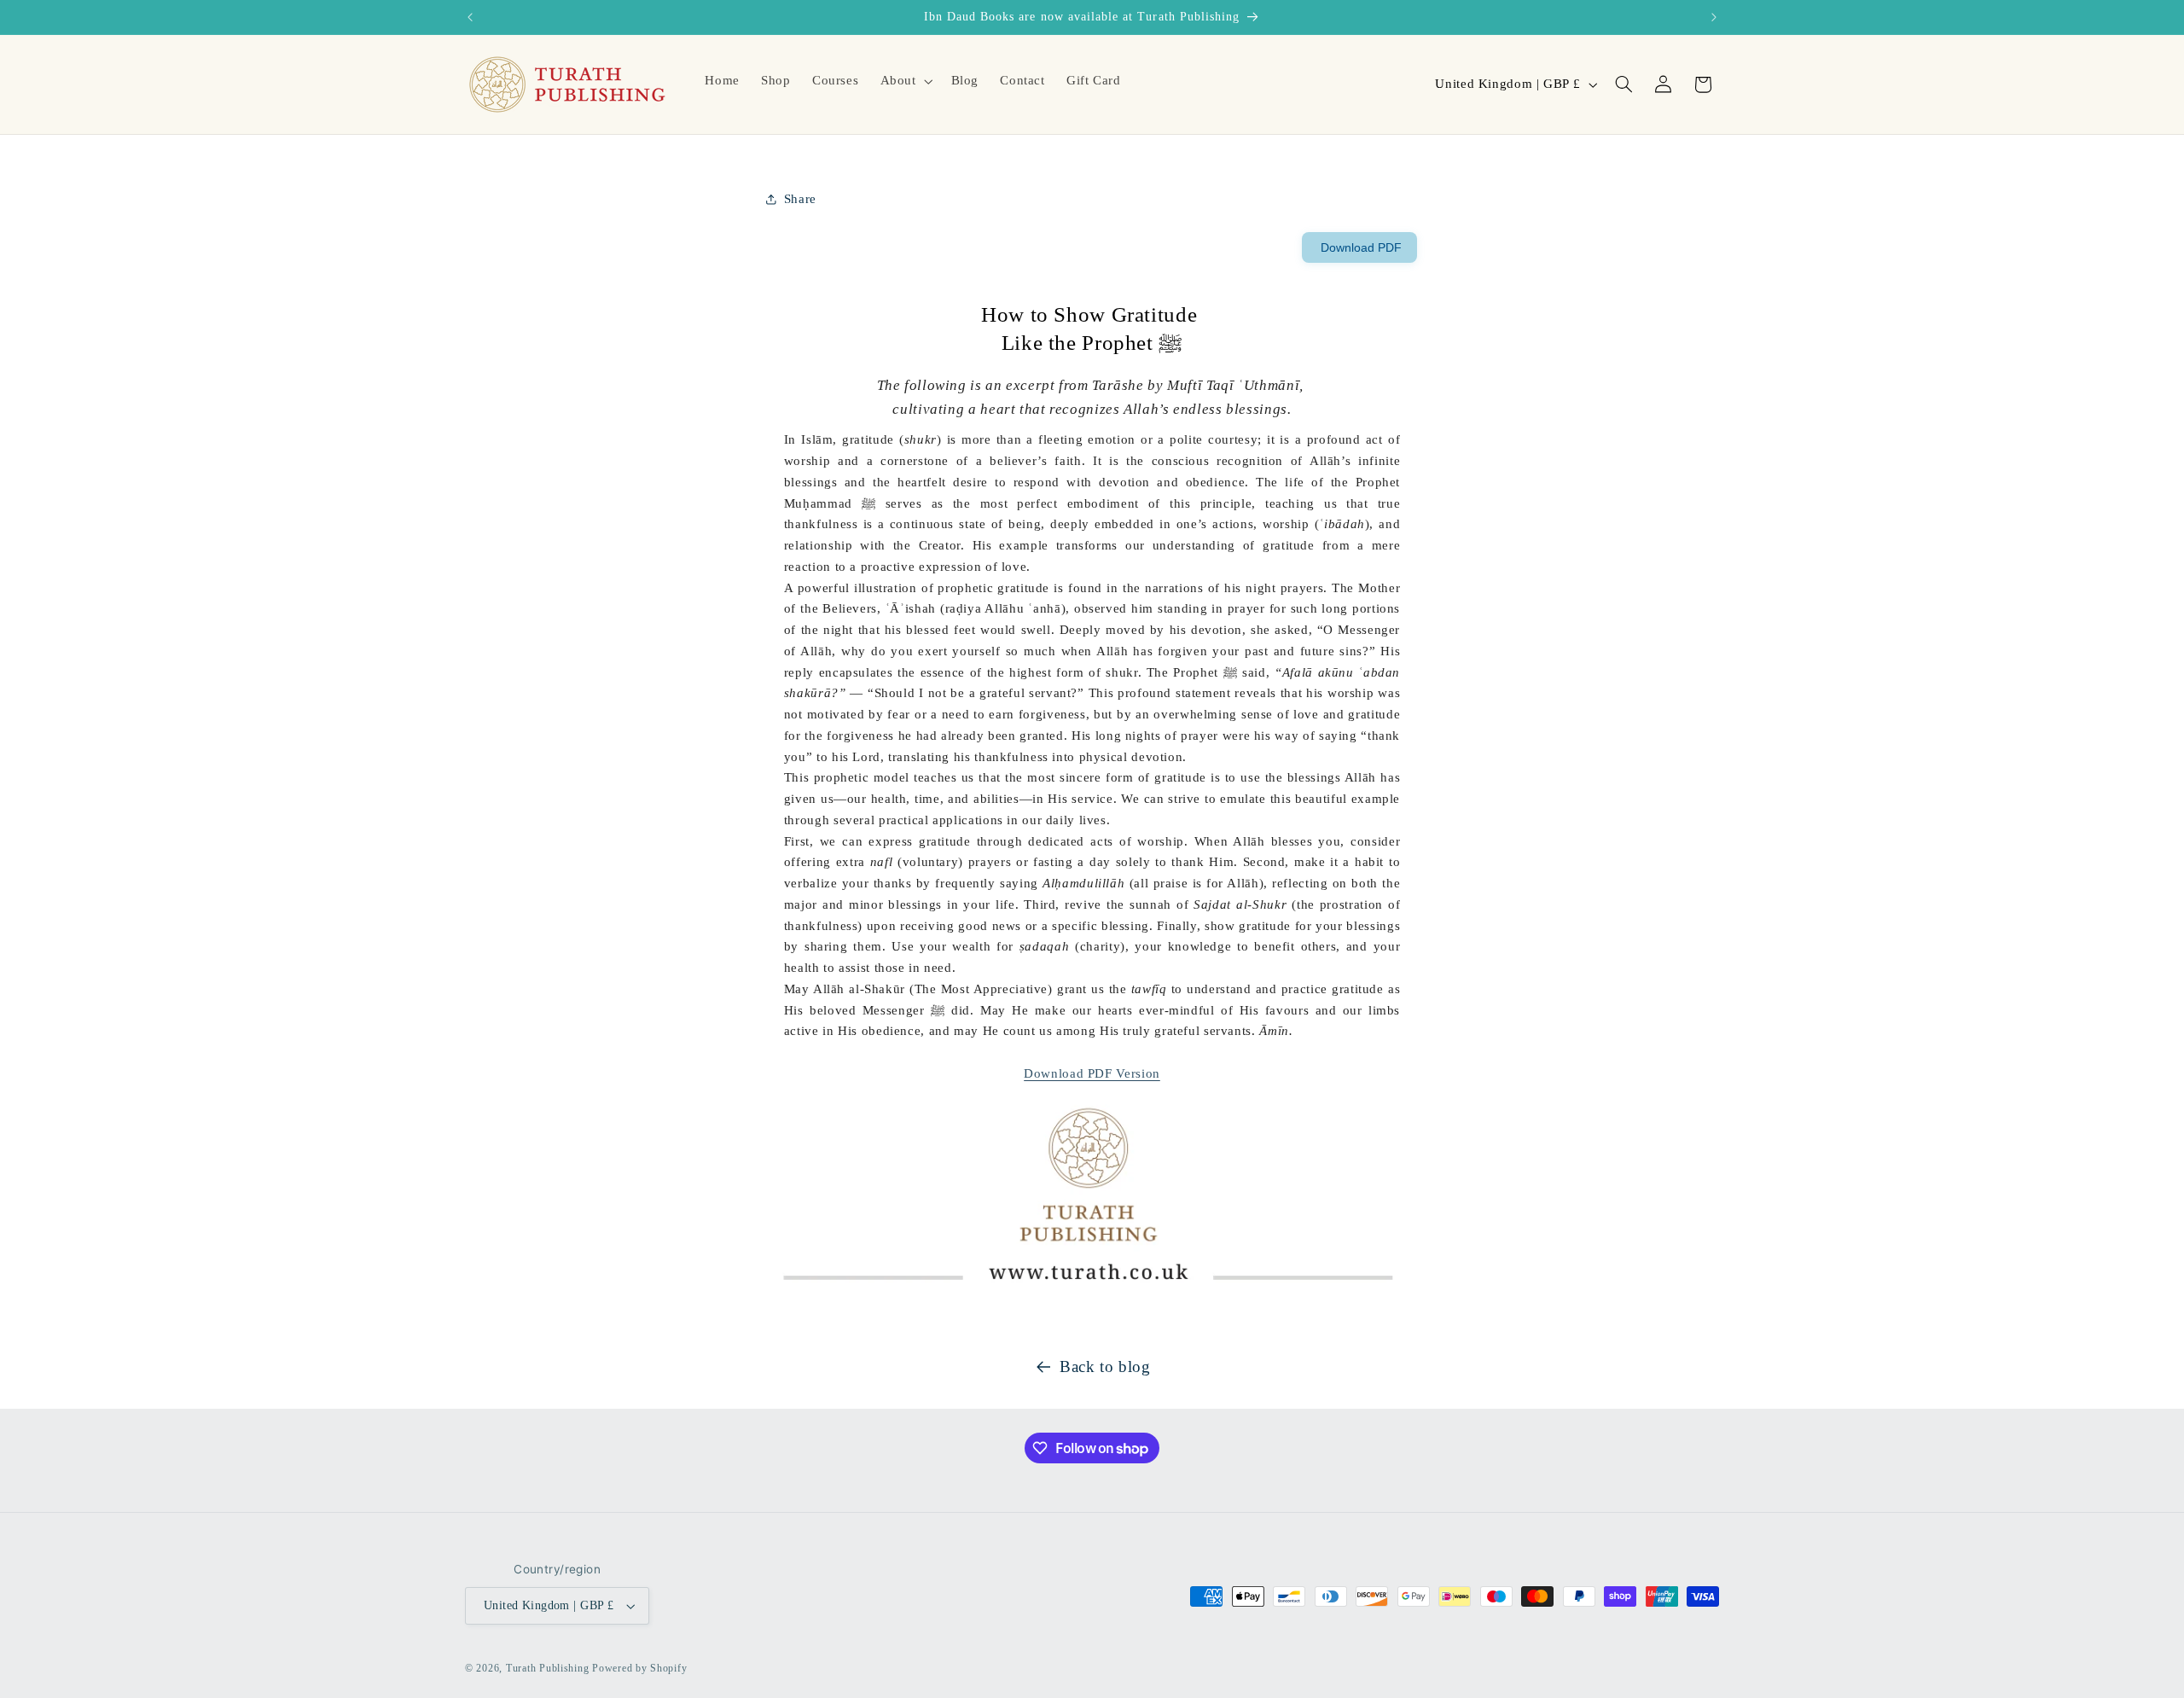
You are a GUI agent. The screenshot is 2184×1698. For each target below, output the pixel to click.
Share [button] (800, 199)
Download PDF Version (1092, 1073)
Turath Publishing (548, 1668)
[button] (905, 81)
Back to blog (1105, 1367)
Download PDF (1359, 247)
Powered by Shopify (639, 1668)
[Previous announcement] (470, 17)
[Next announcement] (1714, 17)
